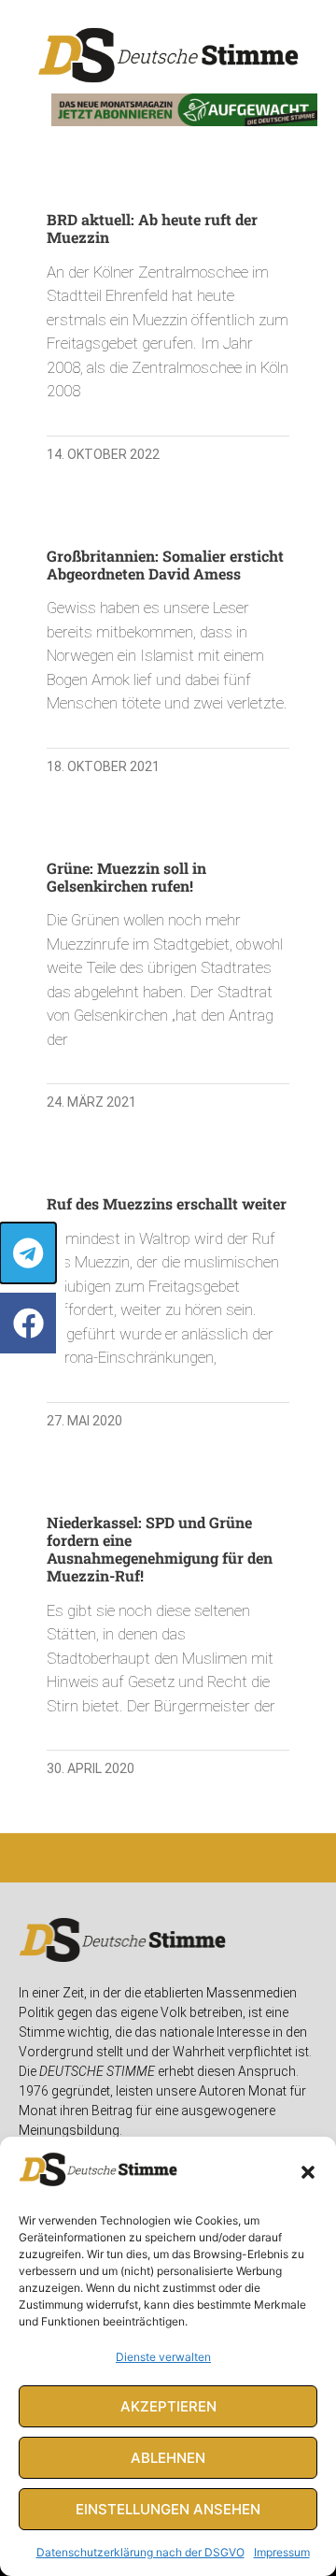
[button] (308, 2172)
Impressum (282, 2552)
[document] (168, 1288)
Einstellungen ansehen (168, 2509)
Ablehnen (168, 2458)
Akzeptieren (168, 2406)
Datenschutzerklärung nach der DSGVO (140, 2552)
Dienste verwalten (163, 2357)
